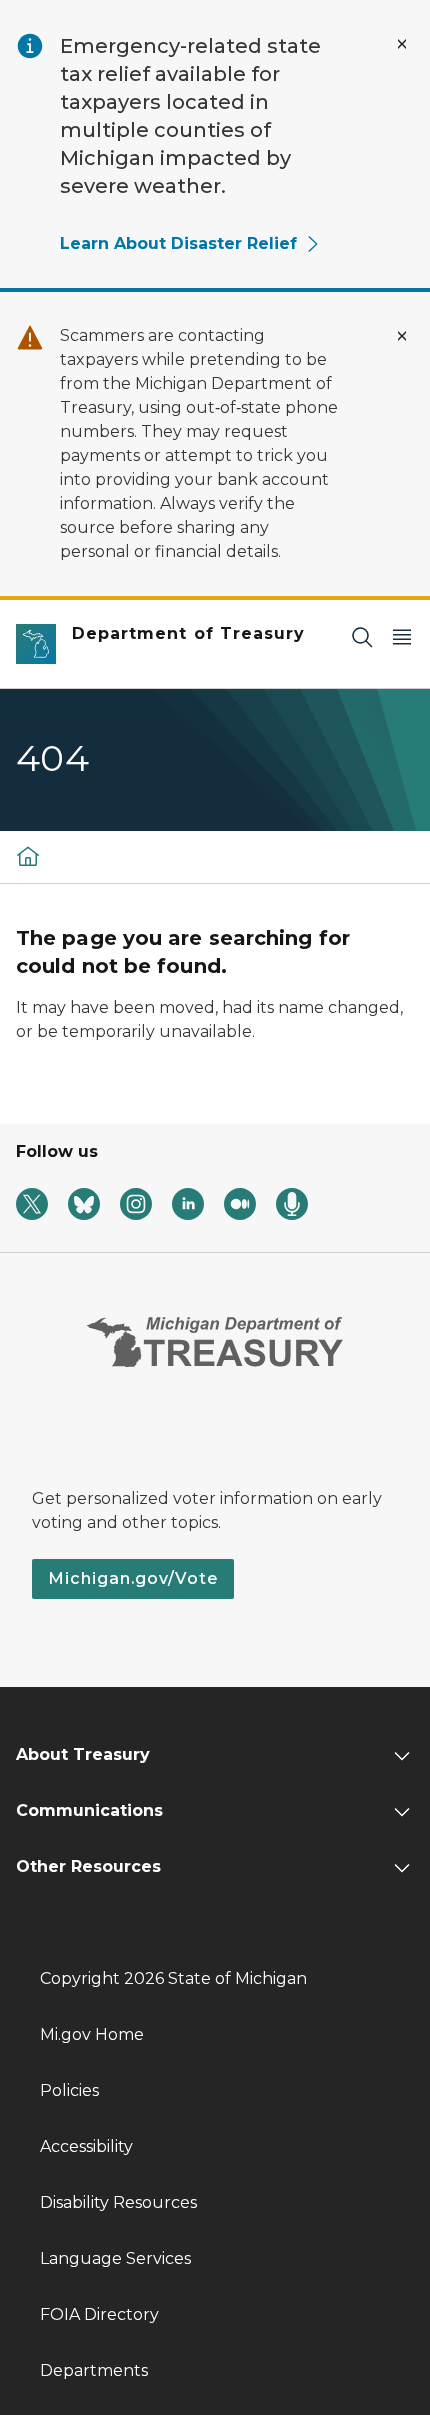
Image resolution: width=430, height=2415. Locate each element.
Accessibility (86, 2146)
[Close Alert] (402, 44)
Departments (94, 2370)
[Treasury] (28, 855)
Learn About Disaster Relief (178, 243)
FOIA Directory (99, 2314)
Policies (69, 2090)
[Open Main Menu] (402, 636)
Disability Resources (118, 2202)
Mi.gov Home (92, 2034)
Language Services (115, 2258)
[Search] (362, 636)
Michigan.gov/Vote (133, 1578)
